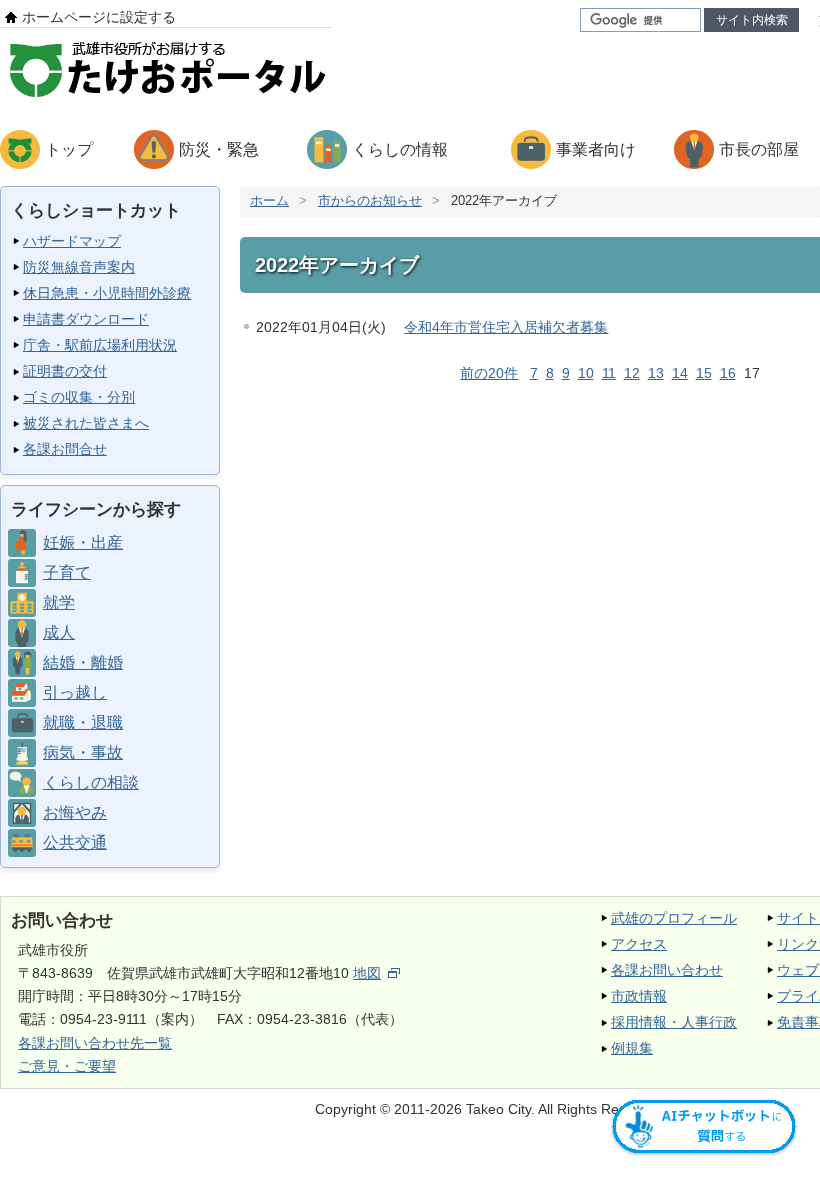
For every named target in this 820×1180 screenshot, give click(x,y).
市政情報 (639, 996)
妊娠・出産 (83, 542)
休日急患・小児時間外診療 (107, 293)
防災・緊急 (219, 149)
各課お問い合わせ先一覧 (95, 1043)
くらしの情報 (400, 149)
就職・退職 (83, 722)
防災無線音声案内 (79, 267)
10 (586, 373)
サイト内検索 (752, 20)
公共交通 (75, 842)
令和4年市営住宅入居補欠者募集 (506, 327)
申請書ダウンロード (86, 319)
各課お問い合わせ (667, 970)
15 (704, 373)
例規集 (632, 1048)
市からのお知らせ (370, 200)
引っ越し (75, 692)
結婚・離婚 (83, 662)
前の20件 (489, 373)
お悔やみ (75, 812)
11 (609, 373)
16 (728, 373)
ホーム (269, 200)
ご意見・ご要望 (67, 1066)
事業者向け (596, 149)
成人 (59, 632)
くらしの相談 (91, 782)
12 (632, 373)
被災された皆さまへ (86, 423)
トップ (69, 149)
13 (656, 373)
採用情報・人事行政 (674, 1022)
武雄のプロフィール (674, 918)
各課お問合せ (65, 449)
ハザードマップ (72, 241)
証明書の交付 (65, 371)
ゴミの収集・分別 (79, 397)
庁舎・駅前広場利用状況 (100, 345)
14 (680, 373)
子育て (67, 572)
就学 (59, 602)
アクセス (639, 944)
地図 (367, 973)
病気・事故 (83, 752)
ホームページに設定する (99, 17)
